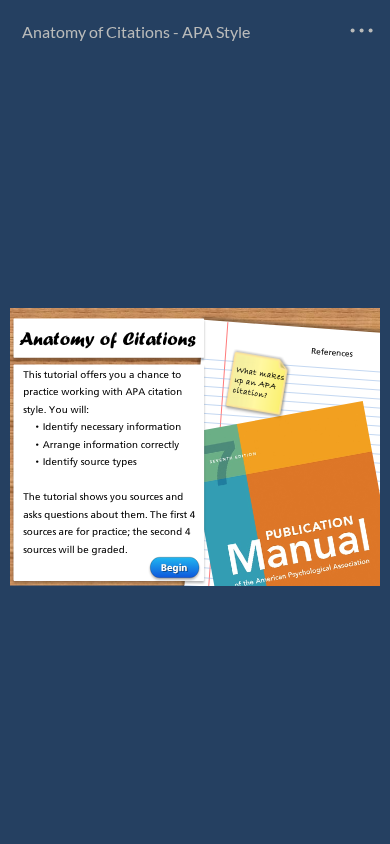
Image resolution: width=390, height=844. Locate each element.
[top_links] (362, 29)
